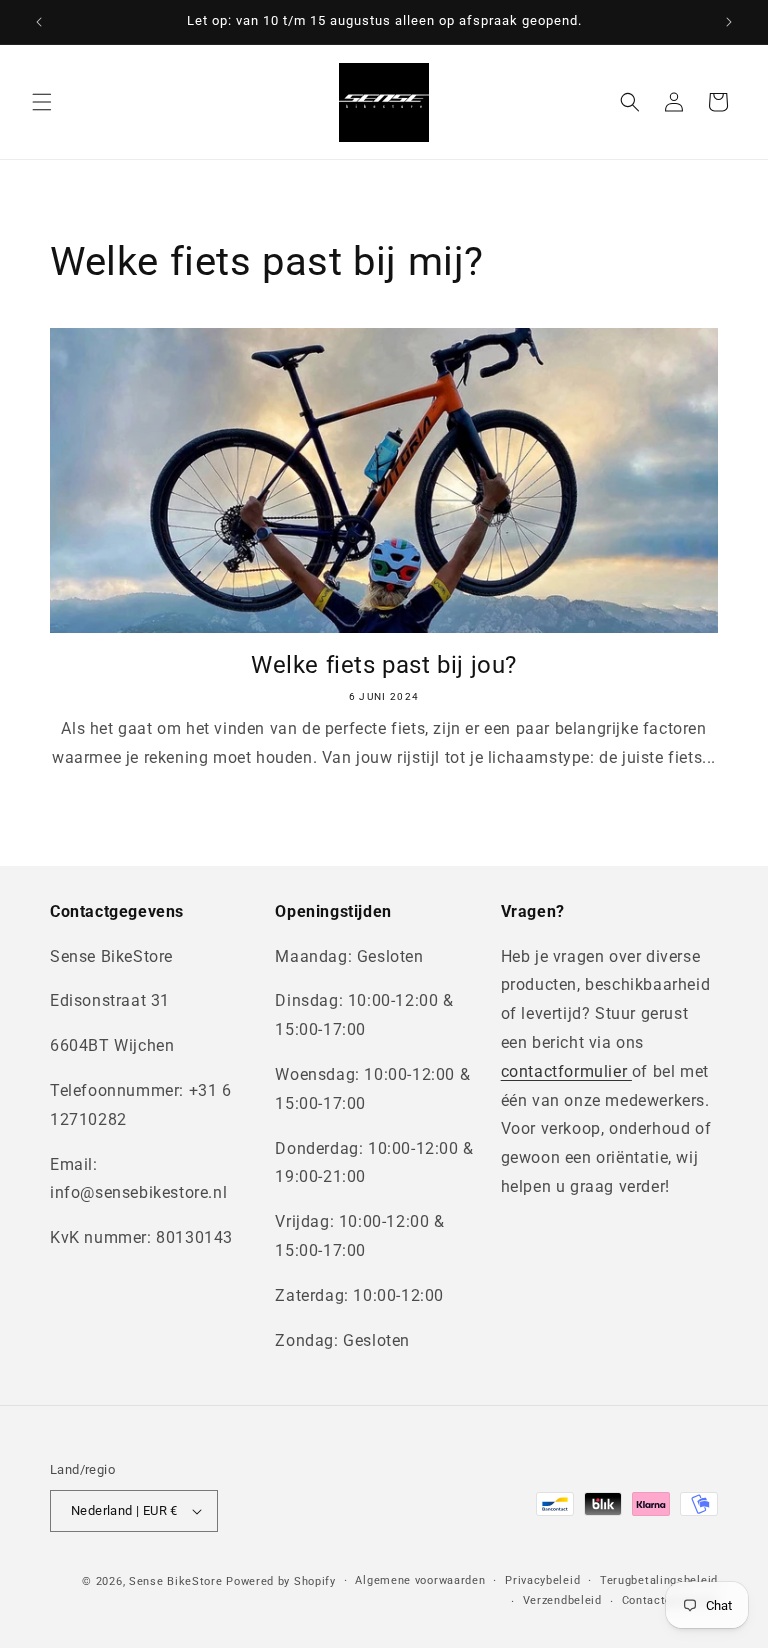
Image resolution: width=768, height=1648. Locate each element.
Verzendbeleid (562, 1600)
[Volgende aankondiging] (729, 22)
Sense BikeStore (176, 1581)
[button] (42, 102)
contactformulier (566, 1071)
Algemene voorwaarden (420, 1580)
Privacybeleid (542, 1580)
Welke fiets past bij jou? (384, 665)
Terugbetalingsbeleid (659, 1580)
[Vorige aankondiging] (39, 22)
